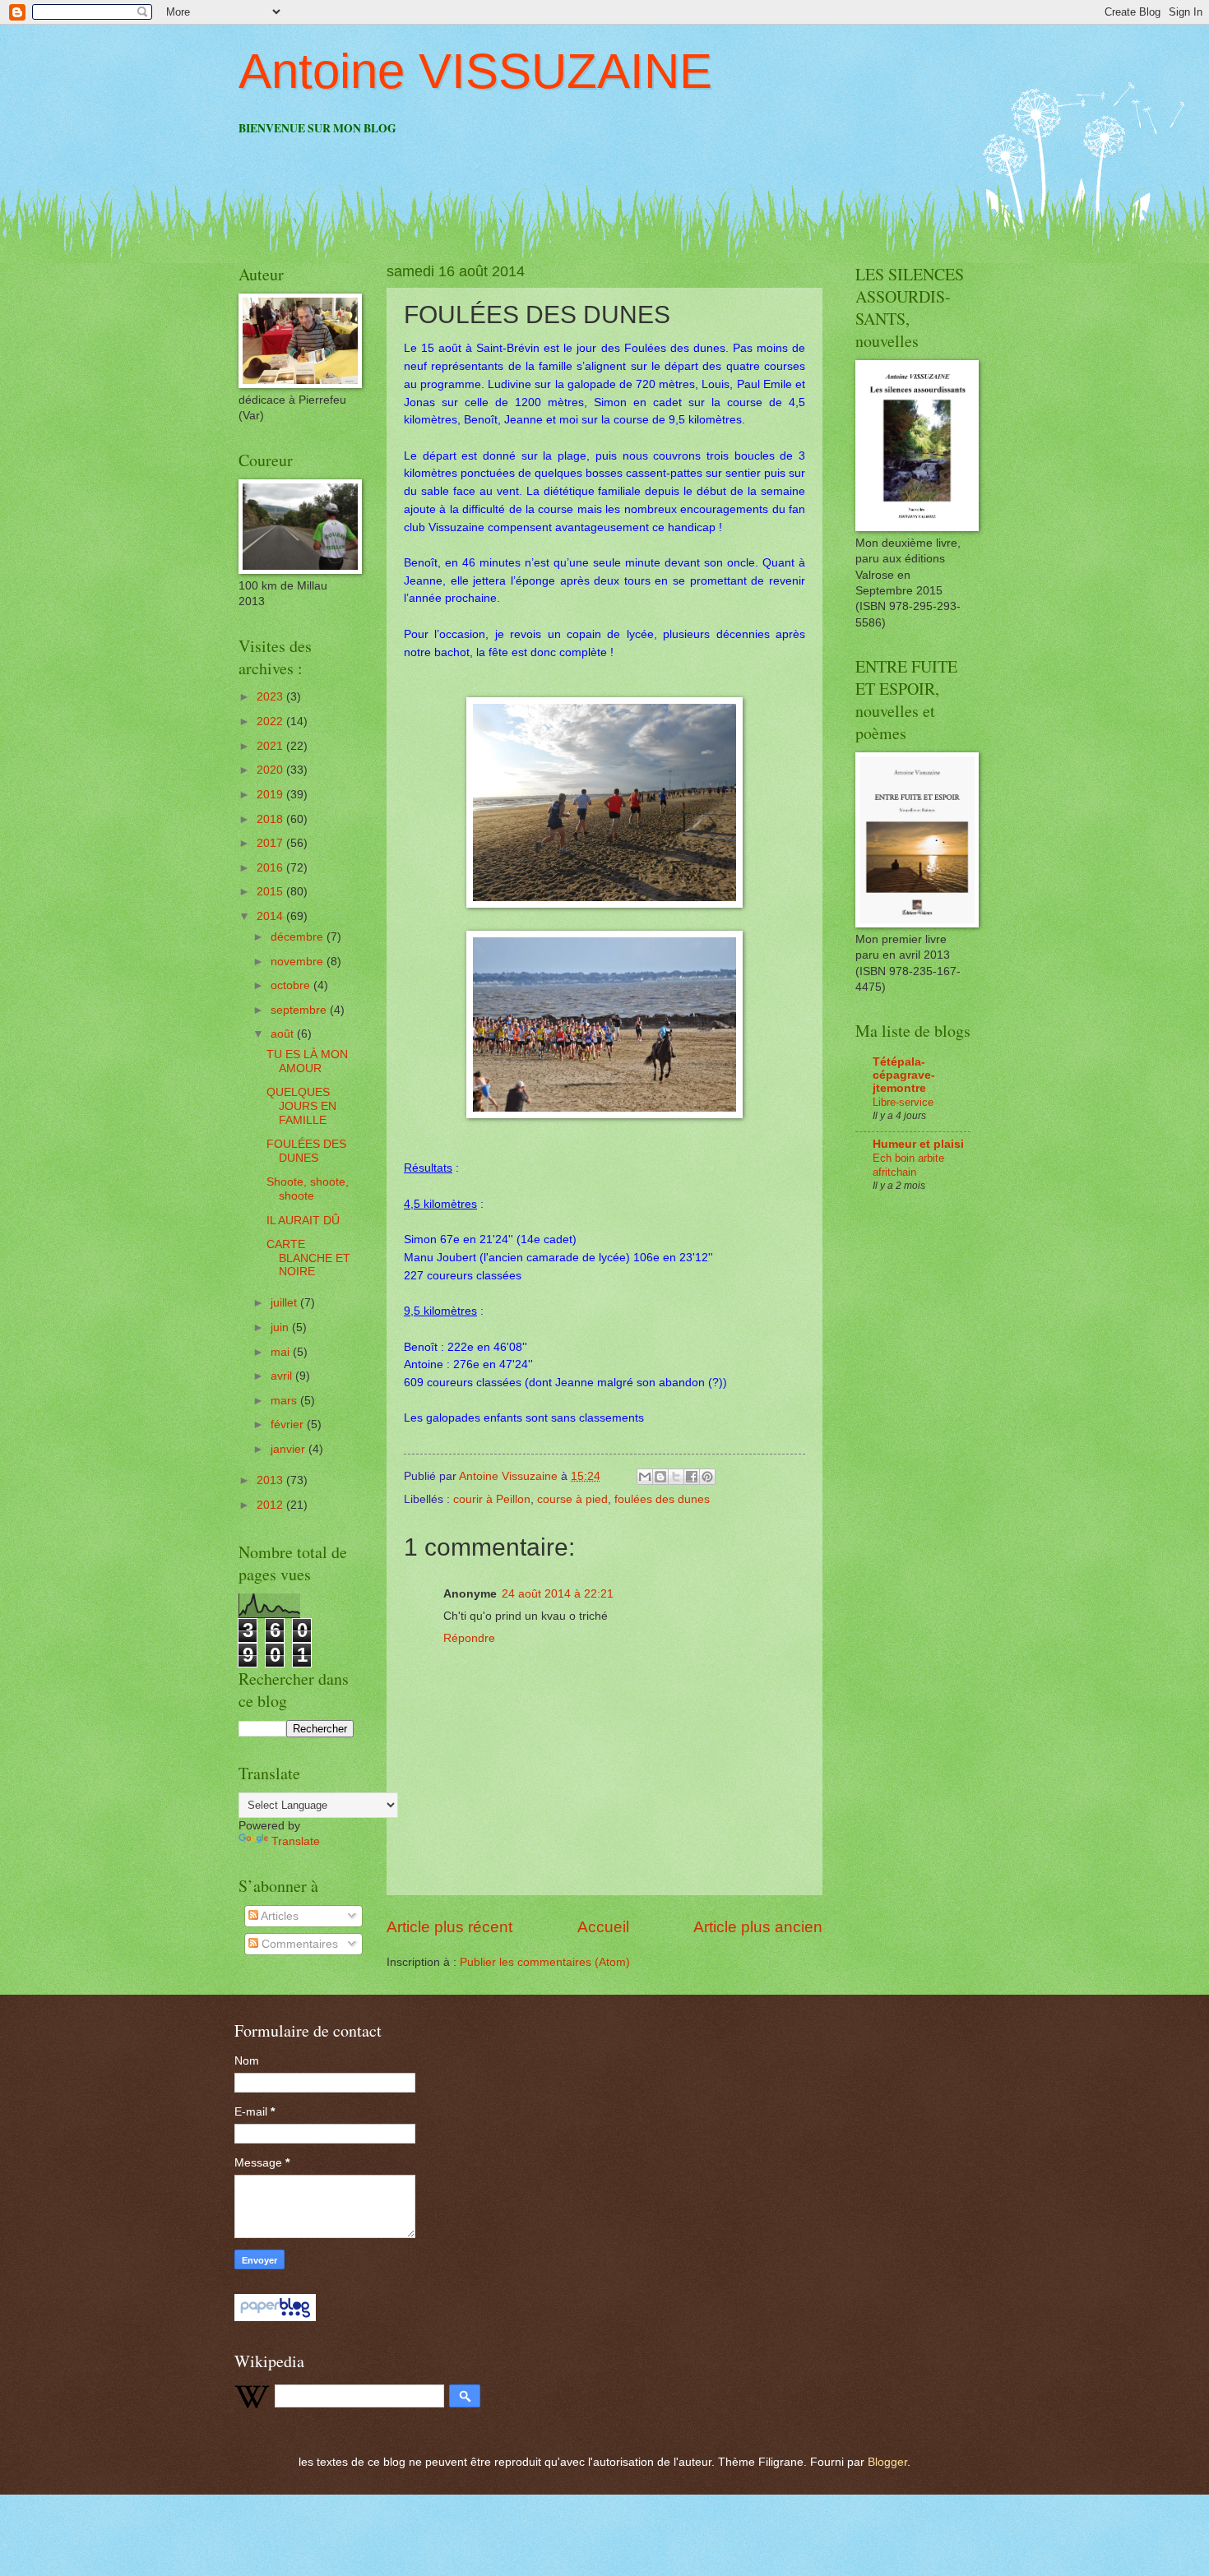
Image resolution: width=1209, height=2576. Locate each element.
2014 (271, 916)
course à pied (572, 1499)
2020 (271, 770)
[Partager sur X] (676, 1477)
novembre (299, 962)
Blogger (887, 2462)
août (284, 1034)
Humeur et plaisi (918, 1144)
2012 (271, 1505)
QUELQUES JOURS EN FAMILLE (301, 1106)
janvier (290, 1449)
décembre (299, 937)
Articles (278, 1916)
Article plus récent (449, 1927)
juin (281, 1327)
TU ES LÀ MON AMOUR (307, 1061)
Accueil (603, 1927)
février (289, 1424)
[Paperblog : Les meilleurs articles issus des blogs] (275, 2317)
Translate (296, 1841)
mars (285, 1401)
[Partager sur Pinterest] (707, 1477)
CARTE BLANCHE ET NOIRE (308, 1258)
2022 (271, 721)
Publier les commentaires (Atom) (545, 1962)
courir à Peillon (492, 1499)
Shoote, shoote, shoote (308, 1189)
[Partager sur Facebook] (692, 1477)
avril (283, 1376)
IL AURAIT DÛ (303, 1221)
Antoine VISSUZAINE (475, 71)
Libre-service (903, 1102)
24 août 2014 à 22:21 (558, 1594)
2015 (271, 892)
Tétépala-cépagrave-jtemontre (904, 1075)
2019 (271, 795)
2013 (271, 1480)
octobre (292, 985)
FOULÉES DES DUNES (306, 1151)
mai (282, 1352)
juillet (285, 1303)
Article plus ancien (758, 1927)
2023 (271, 697)
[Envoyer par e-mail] (645, 1477)
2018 (271, 819)
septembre (300, 1010)
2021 (271, 746)
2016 (271, 868)
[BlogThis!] (660, 1477)
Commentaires (298, 1944)
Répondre (469, 1638)
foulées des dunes (662, 1499)
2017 (271, 843)
